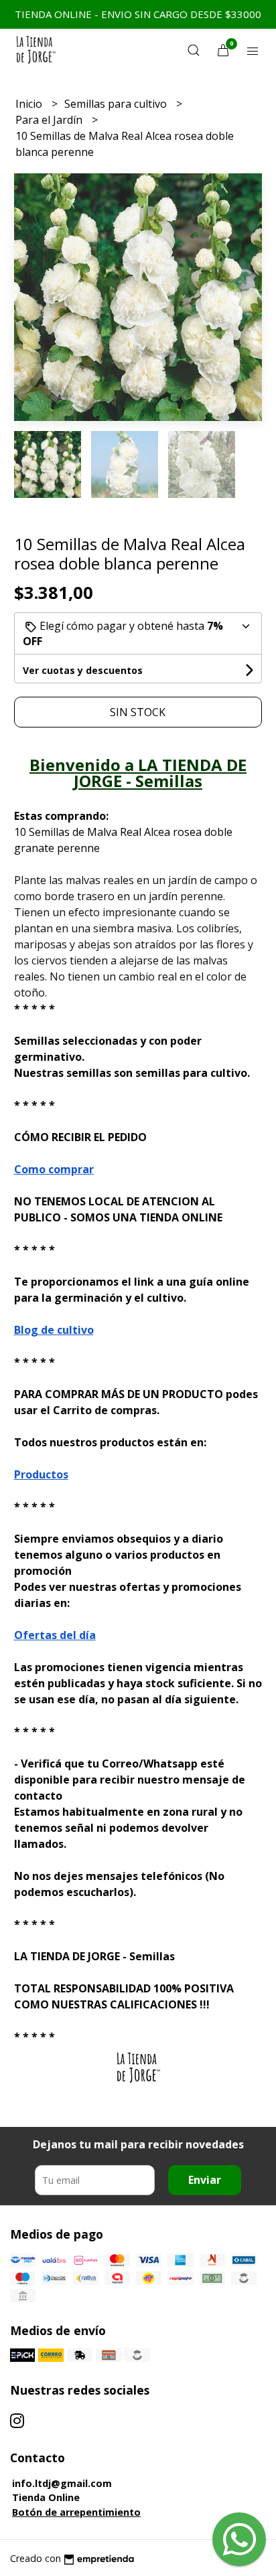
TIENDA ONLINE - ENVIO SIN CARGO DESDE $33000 (138, 14)
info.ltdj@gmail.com (62, 2483)
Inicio (30, 104)
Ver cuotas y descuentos (83, 670)
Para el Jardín (50, 120)
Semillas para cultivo (117, 104)
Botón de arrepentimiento (76, 2512)
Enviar (205, 2180)
